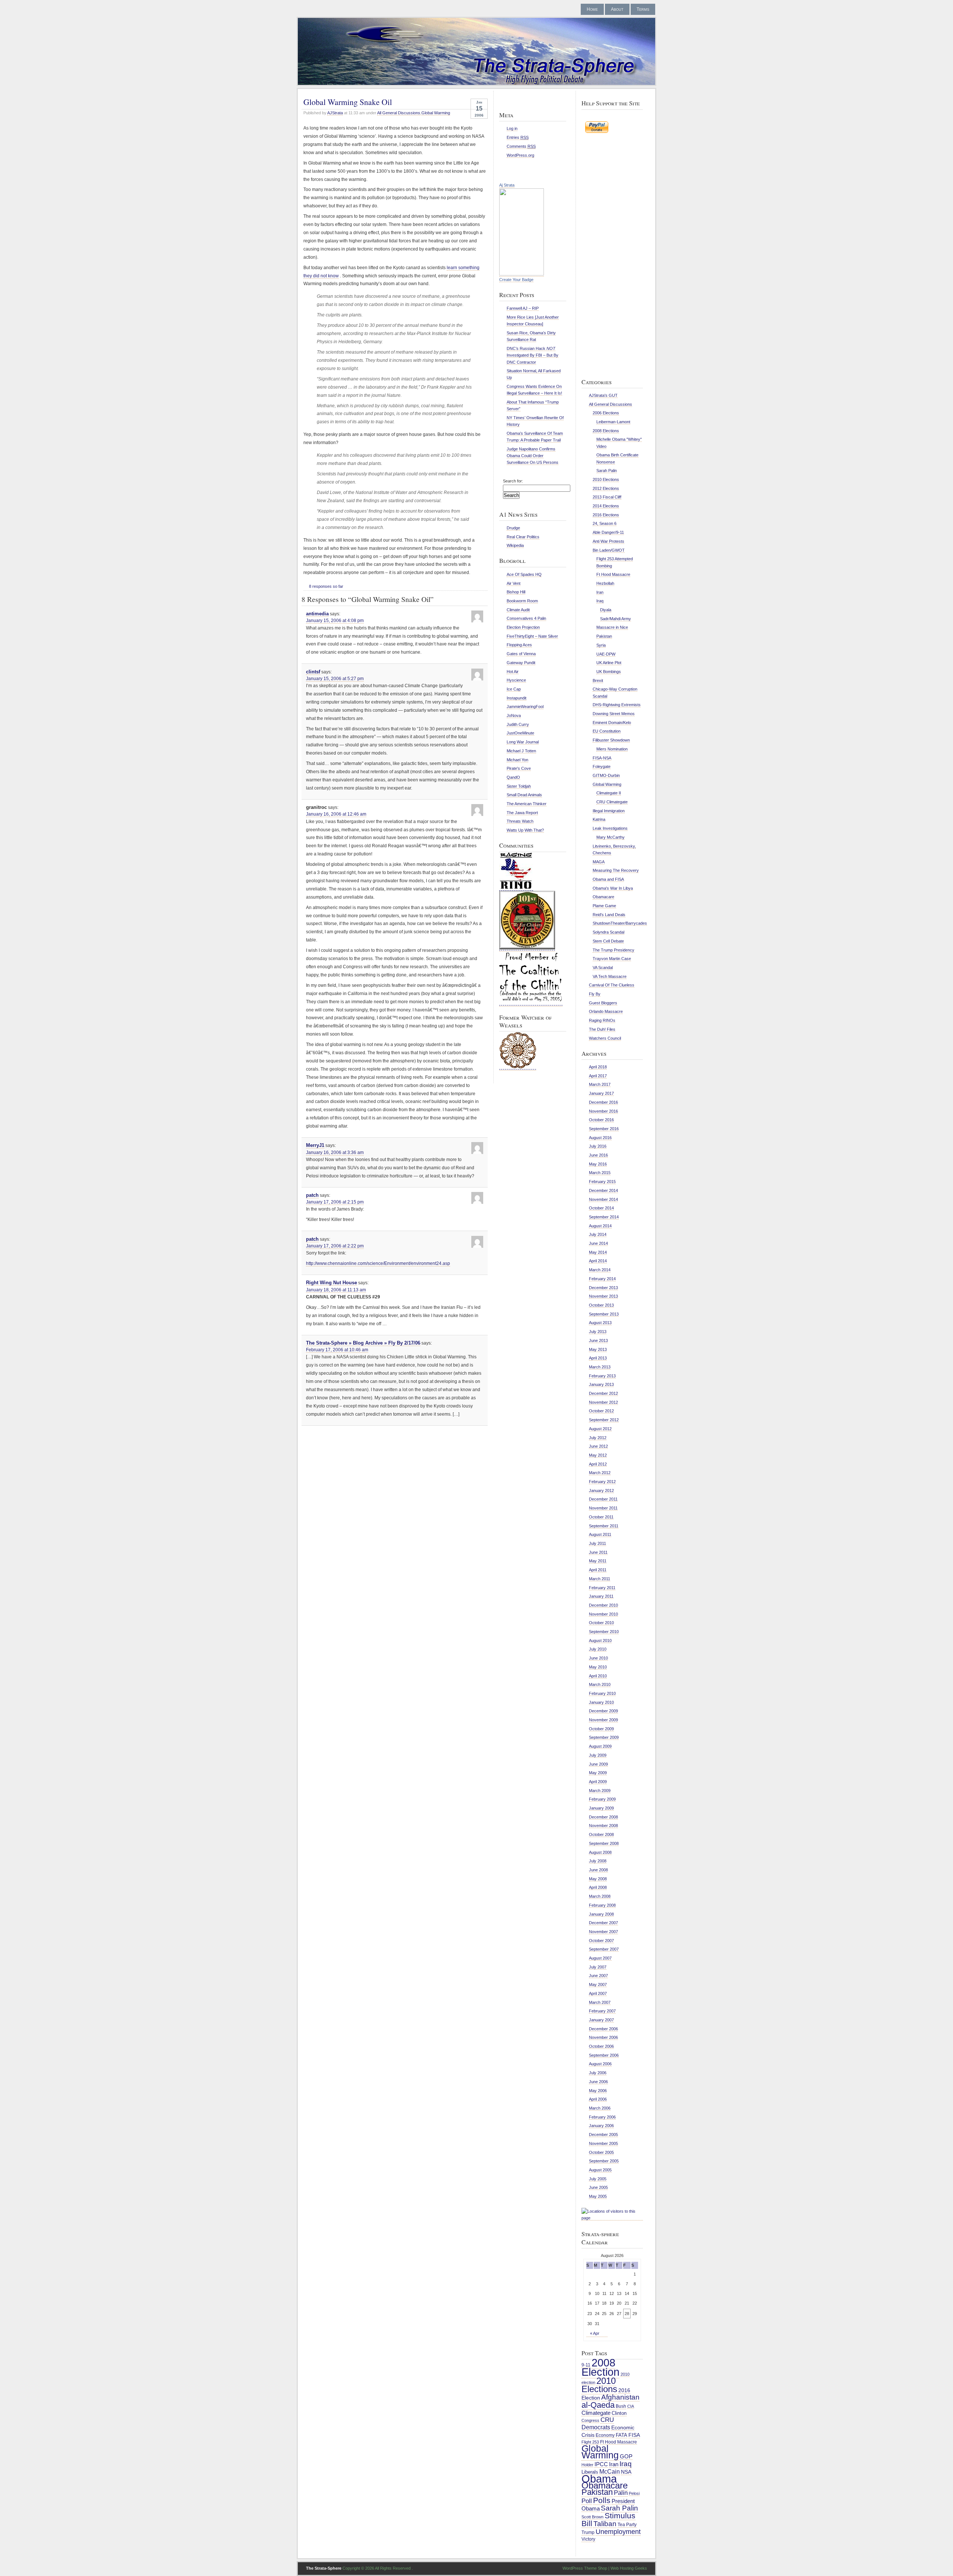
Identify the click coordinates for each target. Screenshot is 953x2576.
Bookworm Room (522, 601)
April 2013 (598, 1358)
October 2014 (601, 1208)
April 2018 (598, 1067)
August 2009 (600, 1746)
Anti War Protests (608, 541)
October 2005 (601, 2152)
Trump (588, 2532)
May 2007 (598, 1984)
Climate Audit (518, 610)
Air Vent (514, 583)
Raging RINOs (602, 1020)
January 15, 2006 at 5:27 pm (335, 679)
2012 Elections (606, 488)
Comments (521, 146)
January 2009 (601, 1808)
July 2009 (598, 1755)
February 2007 (602, 2011)
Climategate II (609, 793)
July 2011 (597, 1543)
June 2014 (598, 1243)
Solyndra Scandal (608, 932)
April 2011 (598, 1570)
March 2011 (600, 1579)
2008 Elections (606, 431)
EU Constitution (607, 731)
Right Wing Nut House (332, 1283)
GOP (626, 2457)
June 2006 (598, 2082)
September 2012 (604, 1420)
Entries (518, 137)
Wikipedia (515, 545)
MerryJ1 (315, 1145)
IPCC (601, 2464)
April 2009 (598, 1782)
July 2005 (598, 2179)
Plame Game (604, 906)
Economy (605, 2435)
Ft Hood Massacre (613, 574)
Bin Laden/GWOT (609, 550)
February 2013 (602, 1376)
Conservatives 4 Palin (526, 618)
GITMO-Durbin (606, 775)
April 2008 (598, 1887)
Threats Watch (520, 821)
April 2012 (598, 1464)
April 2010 (598, 1676)
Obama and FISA (608, 879)
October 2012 (601, 1411)
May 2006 (598, 2091)
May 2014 (598, 1252)
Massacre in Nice (612, 627)
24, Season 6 (605, 523)
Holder (587, 2465)
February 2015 (602, 1182)
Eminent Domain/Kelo (612, 723)
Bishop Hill (516, 592)
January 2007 (601, 2020)
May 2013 (598, 1349)
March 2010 (600, 1684)
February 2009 (602, 1799)
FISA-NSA (602, 758)
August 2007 (600, 1958)
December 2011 (603, 1499)
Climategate (596, 2413)
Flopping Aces (519, 645)
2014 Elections (606, 506)
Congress (590, 2420)
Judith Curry (518, 724)
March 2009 (600, 1791)
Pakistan (604, 636)
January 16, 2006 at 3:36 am (335, 1152)
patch (312, 1195)
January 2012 (601, 1491)
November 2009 (603, 1720)
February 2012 (602, 1482)
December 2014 (603, 1190)
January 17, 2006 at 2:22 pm (335, 1246)
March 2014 (600, 1270)
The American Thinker (527, 804)
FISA (634, 2435)
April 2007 (598, 1993)
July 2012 (598, 1438)
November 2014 (603, 1199)
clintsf (313, 672)
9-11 (586, 2365)
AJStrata (335, 113)
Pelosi (634, 2493)
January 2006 (601, 2126)
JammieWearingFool (525, 707)
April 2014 (598, 1261)
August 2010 (600, 1641)
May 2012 (598, 1455)
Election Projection (523, 627)
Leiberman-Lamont (613, 422)
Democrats (596, 2427)
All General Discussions (399, 113)
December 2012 (603, 1393)
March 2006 (600, 2108)
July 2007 (598, 1967)
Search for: (513, 481)
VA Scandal (603, 967)
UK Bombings (609, 672)
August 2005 (600, 2170)
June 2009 (598, 1764)
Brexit (598, 680)
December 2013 (603, 1288)
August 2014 (600, 1226)
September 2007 (604, 1949)
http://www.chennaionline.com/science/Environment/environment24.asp (378, 1263)
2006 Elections (606, 413)
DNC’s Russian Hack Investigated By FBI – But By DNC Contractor (533, 355)
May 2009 (598, 1773)
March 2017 (600, 1084)
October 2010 (601, 1623)
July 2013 (598, 1332)
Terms (643, 9)
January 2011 (601, 1596)
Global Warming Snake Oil (348, 102)
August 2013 (600, 1323)
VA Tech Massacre (610, 976)
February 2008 (602, 1905)
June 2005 (598, 2187)
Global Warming (436, 113)
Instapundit (517, 698)
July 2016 (598, 1146)
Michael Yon (517, 760)
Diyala (606, 610)
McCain (610, 2471)
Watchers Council (605, 1038)
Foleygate (602, 766)
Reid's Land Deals (609, 915)
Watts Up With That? (525, 830)
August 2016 (600, 1138)
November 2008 (603, 1826)
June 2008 (598, 1870)
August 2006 (600, 2064)
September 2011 (604, 1526)
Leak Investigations (610, 828)
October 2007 (601, 1941)
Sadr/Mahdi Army (616, 619)
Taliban (605, 2524)
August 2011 (600, 1534)
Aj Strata (507, 185)
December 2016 (603, 1102)
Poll (587, 2501)
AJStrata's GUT (603, 395)
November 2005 (603, 2143)
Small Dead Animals (524, 795)
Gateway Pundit (521, 663)
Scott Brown (592, 2517)
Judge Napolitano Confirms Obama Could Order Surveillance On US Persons (533, 456)
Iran (600, 592)
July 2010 (598, 1649)
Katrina (599, 819)
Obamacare (603, 897)
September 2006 (604, 2055)
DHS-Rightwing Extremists (617, 705)
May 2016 (598, 1164)
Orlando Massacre (606, 1011)
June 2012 (598, 1446)
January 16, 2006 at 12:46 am (336, 814)
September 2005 (604, 2161)
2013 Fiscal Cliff (607, 497)
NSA (626, 2472)
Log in (512, 128)
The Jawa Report (522, 813)
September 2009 (604, 1737)
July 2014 (598, 1234)
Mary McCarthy (611, 837)
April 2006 (598, 2099)
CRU (607, 2420)
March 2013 (600, 1367)
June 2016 (598, 1155)
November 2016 (603, 1111)
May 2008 (598, 1879)
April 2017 (598, 1076)
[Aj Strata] (522, 274)
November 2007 (603, 1932)
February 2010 (602, 1693)
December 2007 (603, 1923)
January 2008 (601, 1914)
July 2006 (598, 2073)
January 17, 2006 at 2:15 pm (335, 1202)
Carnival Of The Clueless (612, 985)
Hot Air (513, 672)
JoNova (514, 715)
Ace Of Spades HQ (524, 574)
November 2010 (603, 1614)
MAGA (599, 862)
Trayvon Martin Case (612, 959)
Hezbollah (605, 583)
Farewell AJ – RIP (523, 308)
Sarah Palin (607, 471)
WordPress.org (520, 155)
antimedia (317, 614)
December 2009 (603, 1711)
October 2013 (601, 1305)
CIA (631, 2406)
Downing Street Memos (614, 714)
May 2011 (598, 1561)
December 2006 (603, 2029)
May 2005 (598, 2196)
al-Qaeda (598, 2405)
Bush (621, 2406)
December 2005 (603, 2135)
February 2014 (602, 1279)
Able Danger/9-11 (608, 532)
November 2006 (603, 2037)
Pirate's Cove (519, 768)
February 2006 (602, 2117)
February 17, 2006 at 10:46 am (337, 1350)
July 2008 (598, 1861)
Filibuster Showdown (611, 740)
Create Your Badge (516, 280)
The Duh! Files (602, 1029)
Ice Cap (514, 689)
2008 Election (600, 2367)
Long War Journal (523, 742)
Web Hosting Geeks (629, 2568)
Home (592, 9)
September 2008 (604, 1843)
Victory (588, 2539)
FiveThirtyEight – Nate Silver (532, 636)
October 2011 (601, 1517)
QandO (513, 777)
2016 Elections (606, 515)
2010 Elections (606, 479)
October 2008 (601, 1834)
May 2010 (598, 1667)
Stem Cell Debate (608, 941)
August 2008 (600, 1852)
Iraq (600, 601)
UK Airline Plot (609, 663)
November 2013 (603, 1296)
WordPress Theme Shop (585, 2568)
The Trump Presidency (613, 950)
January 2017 (601, 1093)
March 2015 (600, 1173)
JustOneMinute (520, 733)
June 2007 (598, 1976)
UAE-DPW (606, 654)
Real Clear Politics (523, 537)
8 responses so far (326, 586)
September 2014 (604, 1217)
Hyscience (516, 680)
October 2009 (601, 1729)
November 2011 (603, 1508)
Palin (621, 2493)
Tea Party (627, 2525)
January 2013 (601, 1384)
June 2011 (598, 1552)
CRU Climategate (612, 802)
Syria (601, 645)
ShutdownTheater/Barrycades (620, 923)
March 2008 (600, 1896)
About (617, 9)
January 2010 (601, 1702)
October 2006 (601, 2046)
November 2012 (603, 1402)
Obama (599, 2479)
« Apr (595, 2333)
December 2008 (603, 1817)
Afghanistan (620, 2397)
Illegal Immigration (609, 811)
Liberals (590, 2472)
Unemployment (618, 2532)
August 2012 (600, 1429)
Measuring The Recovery (616, 870)
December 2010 (603, 1605)
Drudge (513, 528)
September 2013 (604, 1314)
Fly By (595, 994)
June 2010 (598, 1658)
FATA (621, 2435)
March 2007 (600, 2002)
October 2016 (601, 1120)
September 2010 (604, 1632)
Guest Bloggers (603, 1003)
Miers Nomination (612, 749)
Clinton (619, 2413)
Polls (602, 2500)
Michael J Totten (521, 751)
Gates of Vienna (521, 654)
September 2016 (604, 1129)
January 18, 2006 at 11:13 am (336, 1290)
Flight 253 (590, 2442)
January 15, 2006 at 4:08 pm (335, 621)
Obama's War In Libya (613, 888)
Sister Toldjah (519, 786)
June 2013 (598, 1340)
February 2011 (602, 1588)
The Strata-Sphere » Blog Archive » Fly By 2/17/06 (363, 1343)
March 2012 (600, 1473)
